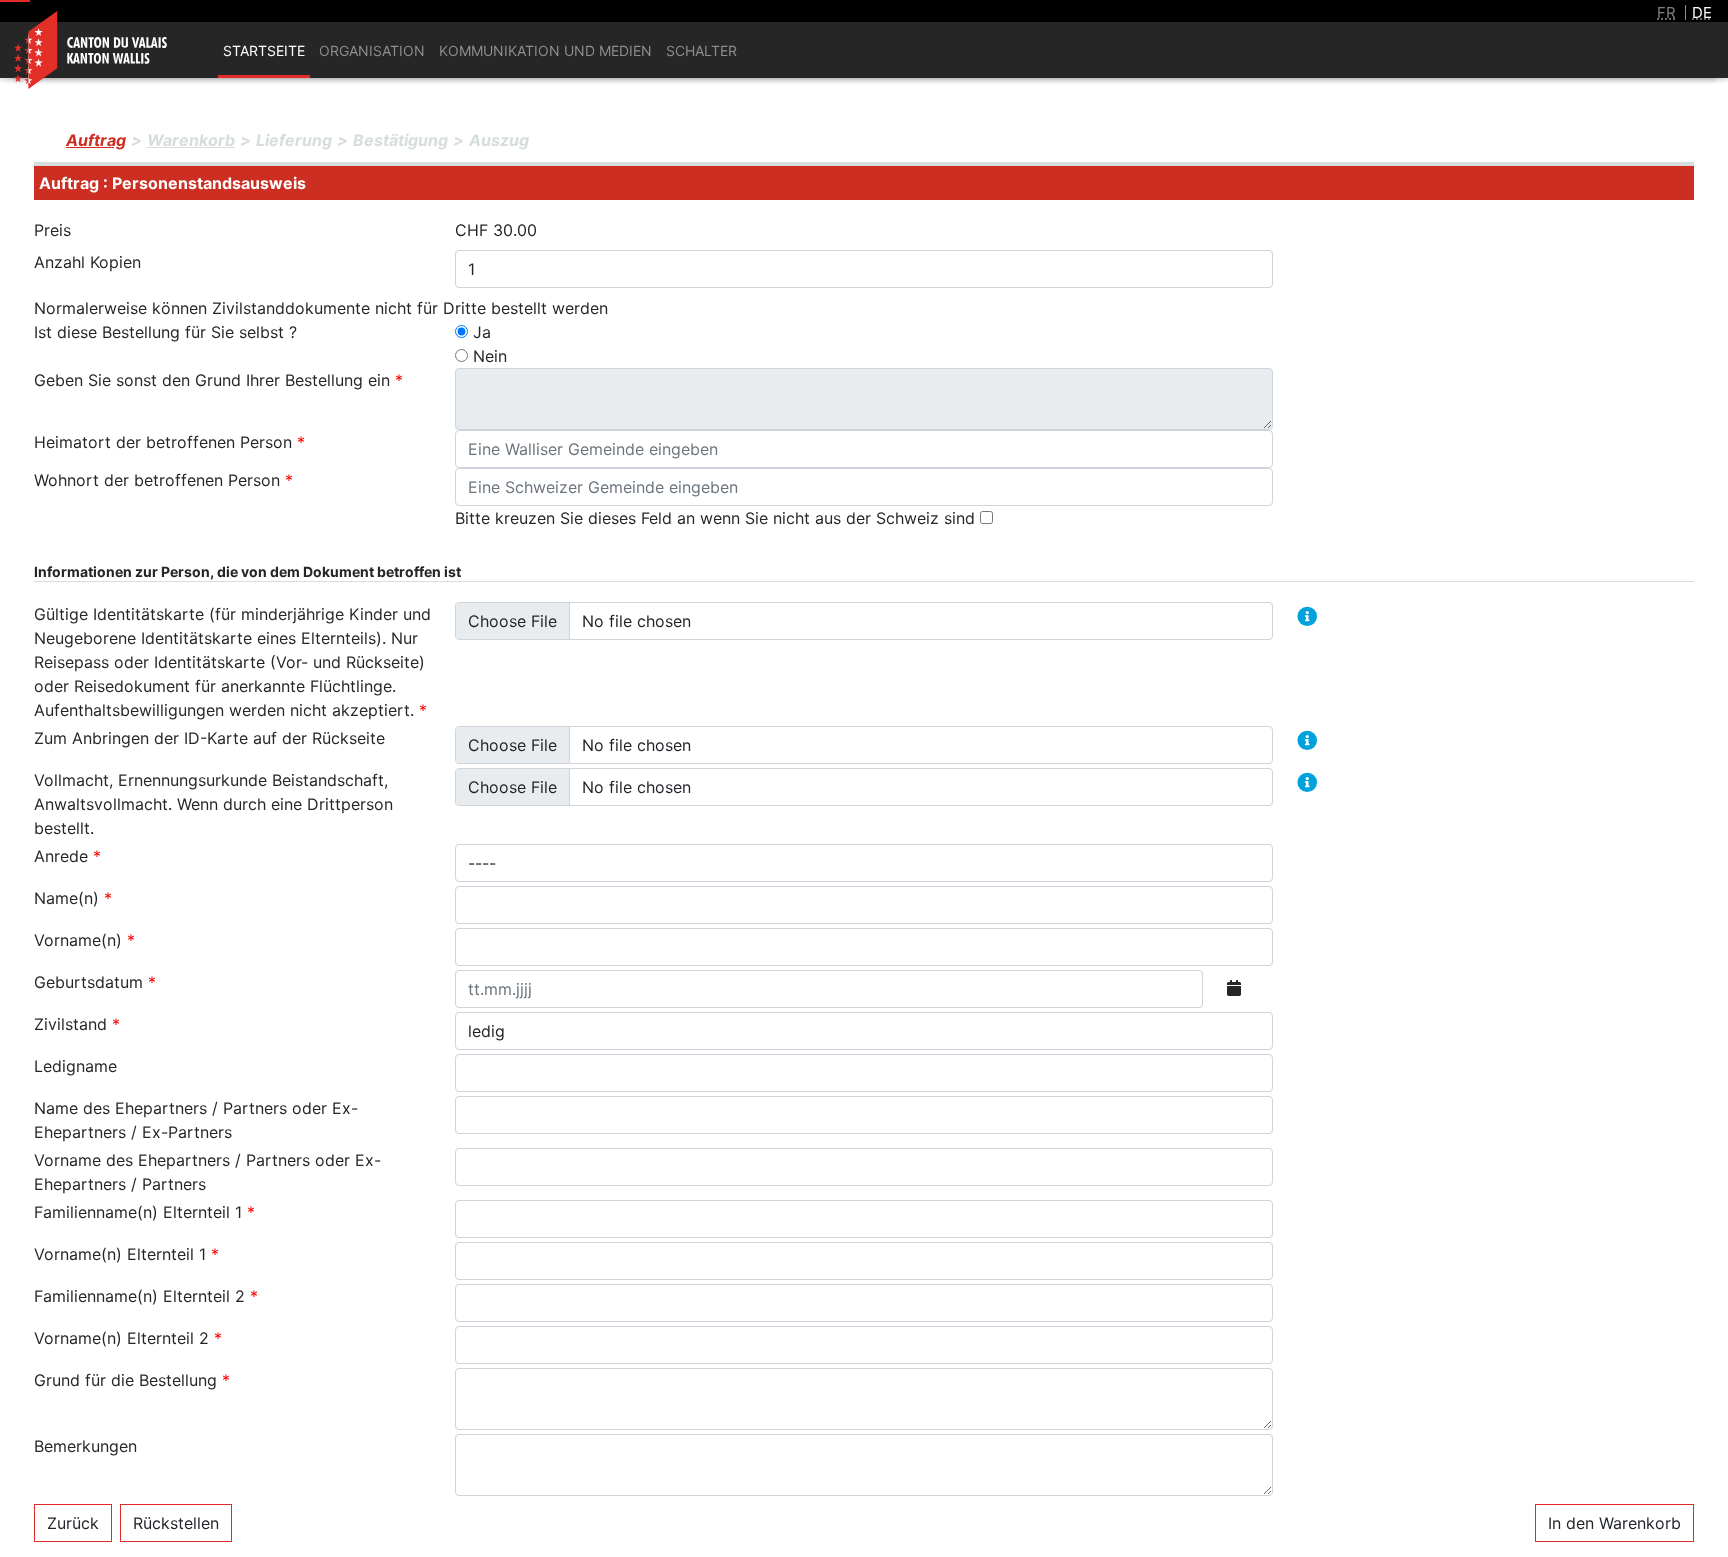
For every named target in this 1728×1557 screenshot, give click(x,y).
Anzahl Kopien (87, 262)
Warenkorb (191, 140)
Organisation (372, 50)
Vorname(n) (84, 940)
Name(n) (73, 898)
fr (1666, 12)
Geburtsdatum (95, 982)
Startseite (264, 50)
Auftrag (96, 140)
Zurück (73, 1523)
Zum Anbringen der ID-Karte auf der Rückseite (209, 738)
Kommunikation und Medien (545, 50)
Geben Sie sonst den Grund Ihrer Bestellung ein (218, 380)
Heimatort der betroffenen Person (169, 442)
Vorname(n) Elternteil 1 (126, 1254)
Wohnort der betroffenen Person (163, 480)
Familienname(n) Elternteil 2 (146, 1296)
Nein (490, 356)
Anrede (67, 856)
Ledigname (75, 1066)
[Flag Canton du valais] (92, 34)
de (1702, 12)
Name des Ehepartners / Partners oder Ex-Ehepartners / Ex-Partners (196, 1120)
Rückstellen (176, 1523)
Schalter (701, 50)
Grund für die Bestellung (132, 1380)
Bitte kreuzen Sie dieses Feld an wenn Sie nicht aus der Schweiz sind (717, 518)
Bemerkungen (85, 1446)
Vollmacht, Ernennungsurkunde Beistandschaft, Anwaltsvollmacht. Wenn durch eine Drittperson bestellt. (213, 804)
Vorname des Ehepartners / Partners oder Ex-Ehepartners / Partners (207, 1172)
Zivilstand (77, 1024)
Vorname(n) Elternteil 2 (128, 1338)
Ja (482, 332)
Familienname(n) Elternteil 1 (144, 1212)
